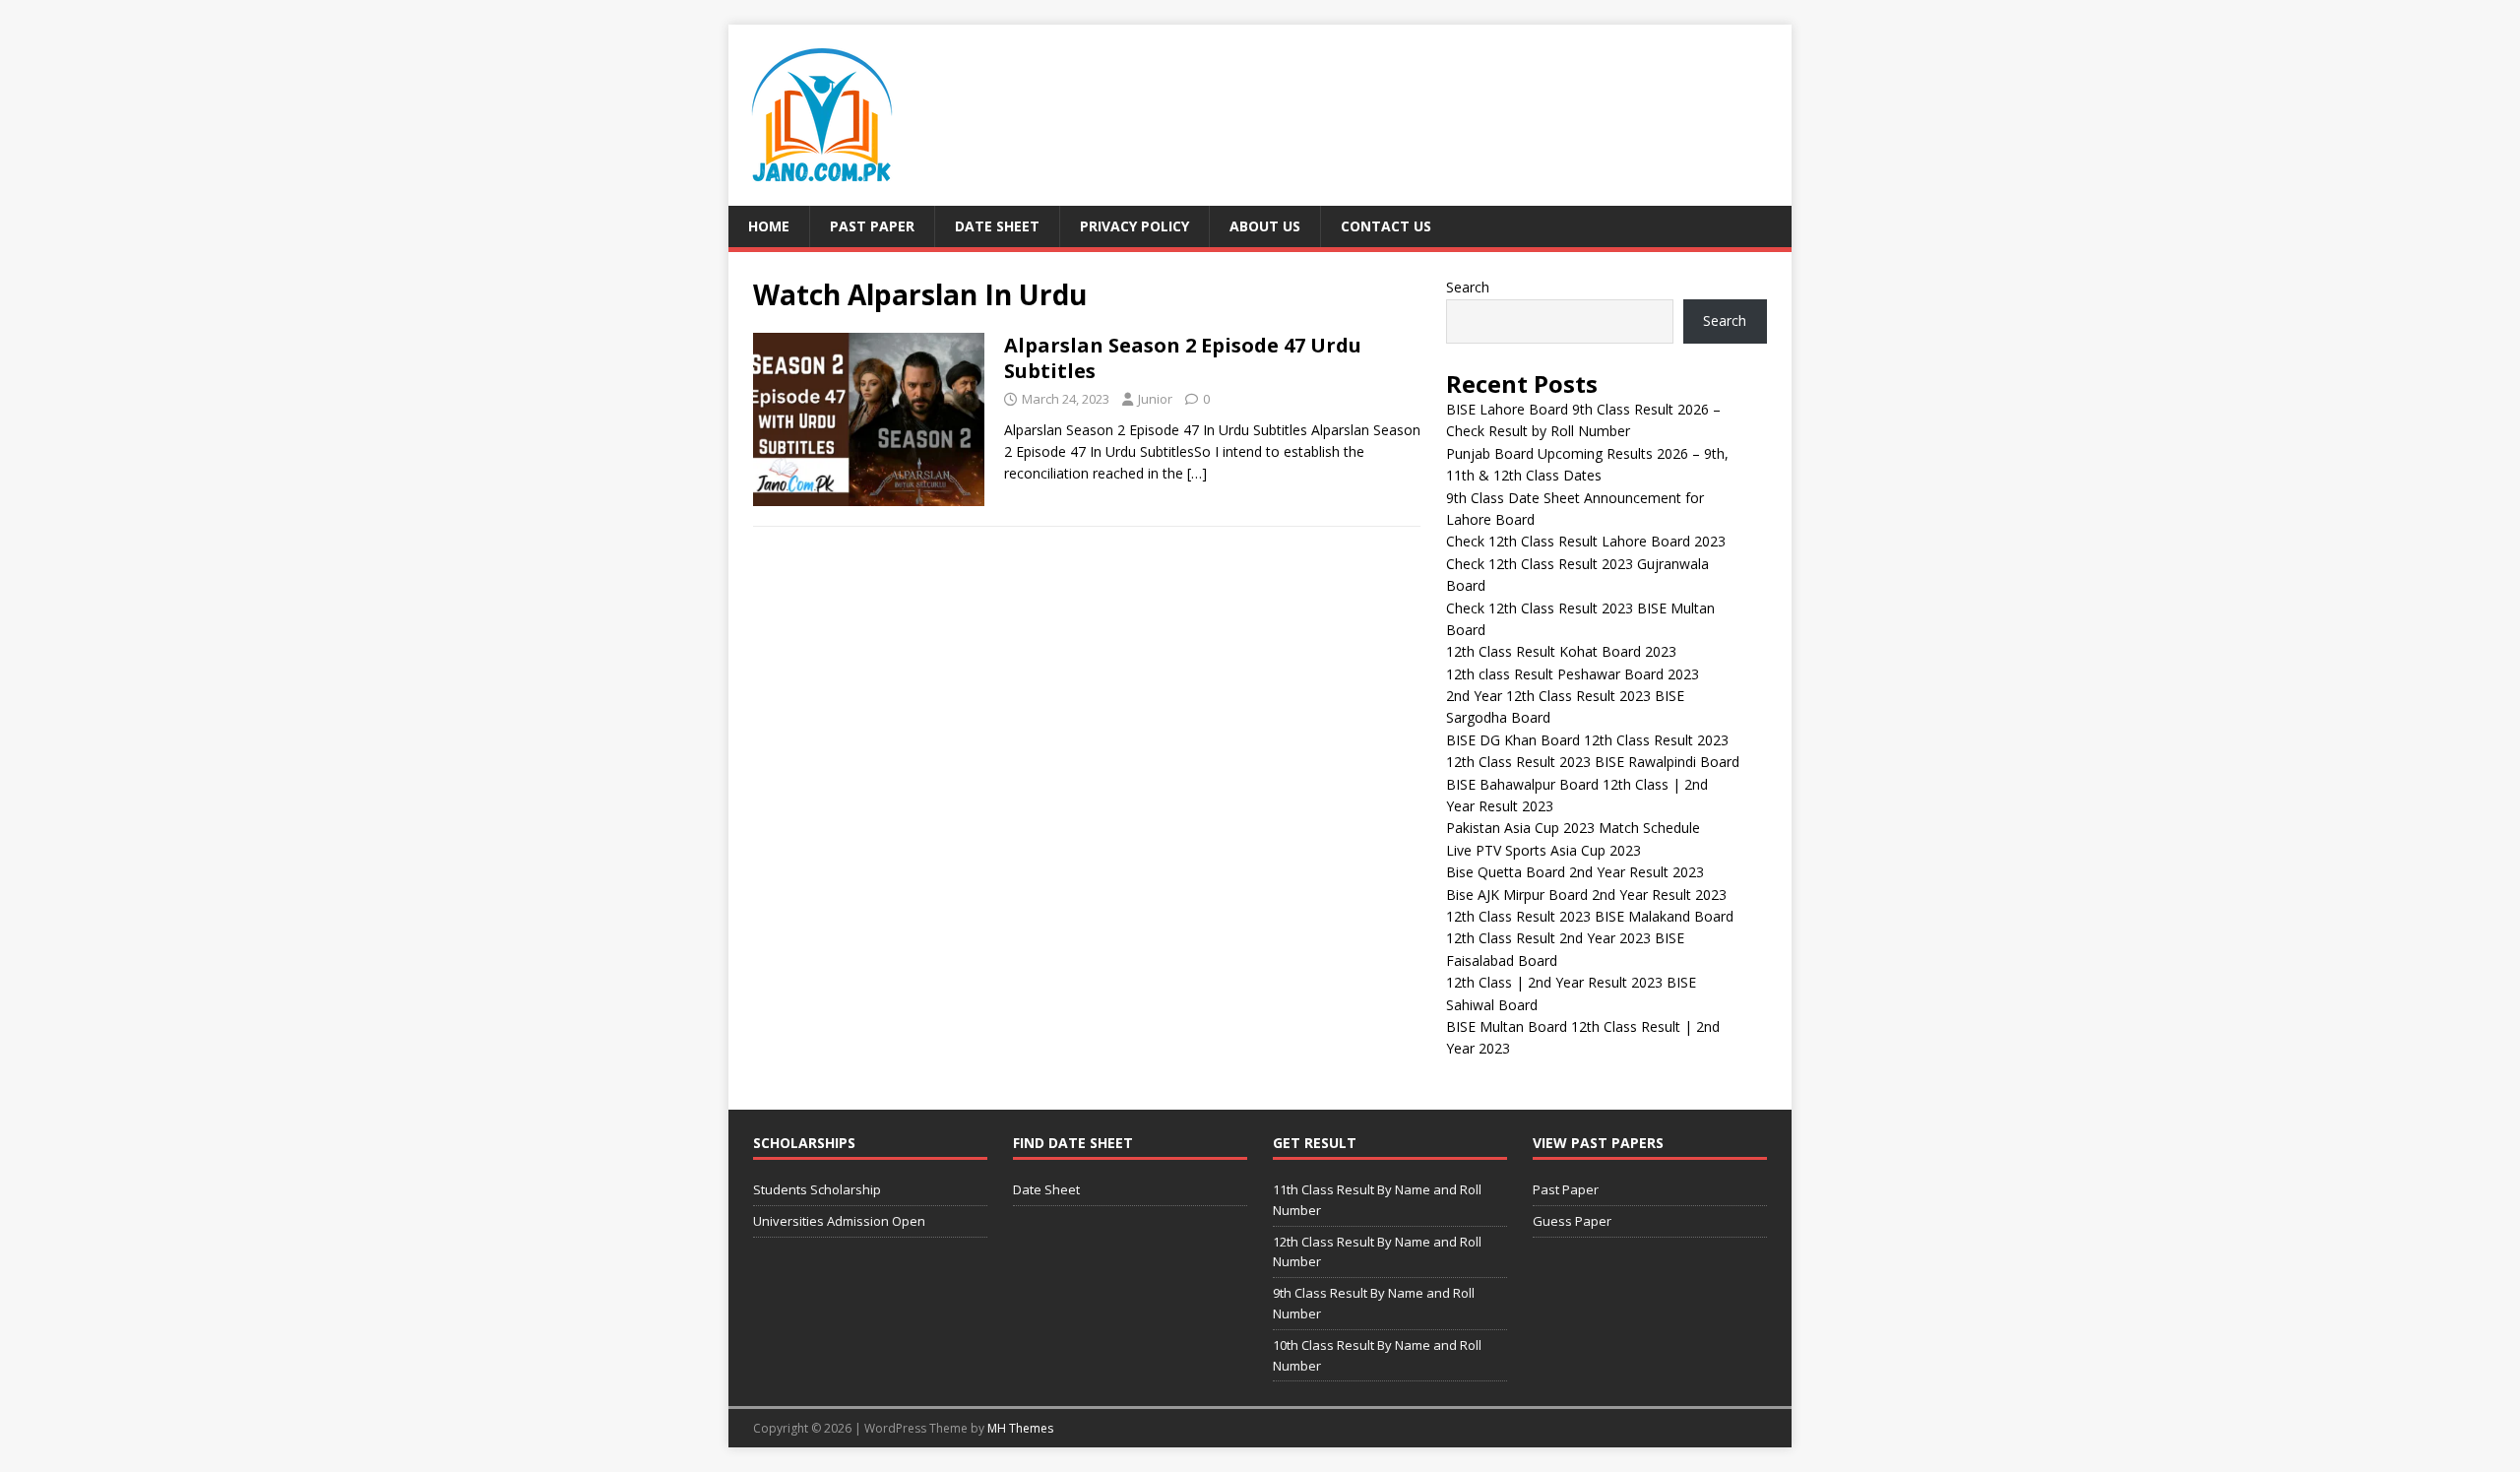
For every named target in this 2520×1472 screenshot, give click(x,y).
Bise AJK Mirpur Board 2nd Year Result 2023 (1586, 895)
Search (1468, 287)
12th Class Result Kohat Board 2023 (1561, 651)
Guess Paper (1572, 1221)
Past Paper (872, 226)
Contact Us (1386, 226)
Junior (1155, 399)
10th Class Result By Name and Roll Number (1377, 1355)
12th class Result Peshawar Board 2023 (1573, 674)
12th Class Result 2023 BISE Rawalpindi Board (1593, 762)
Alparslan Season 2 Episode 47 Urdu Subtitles (1183, 358)
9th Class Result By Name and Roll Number (1374, 1303)
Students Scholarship (817, 1189)
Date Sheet (997, 226)
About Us (1265, 226)
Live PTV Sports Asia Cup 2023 (1543, 850)
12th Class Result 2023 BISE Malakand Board (1590, 916)
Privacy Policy (1134, 226)
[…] (1197, 473)
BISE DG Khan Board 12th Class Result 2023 (1587, 740)
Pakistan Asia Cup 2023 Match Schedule (1573, 828)
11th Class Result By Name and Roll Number (1377, 1200)
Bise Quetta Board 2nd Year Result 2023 (1575, 872)
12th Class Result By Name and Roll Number (1377, 1252)
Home (769, 226)
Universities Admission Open (839, 1221)
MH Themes (1020, 1428)
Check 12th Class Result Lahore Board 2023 (1586, 541)
